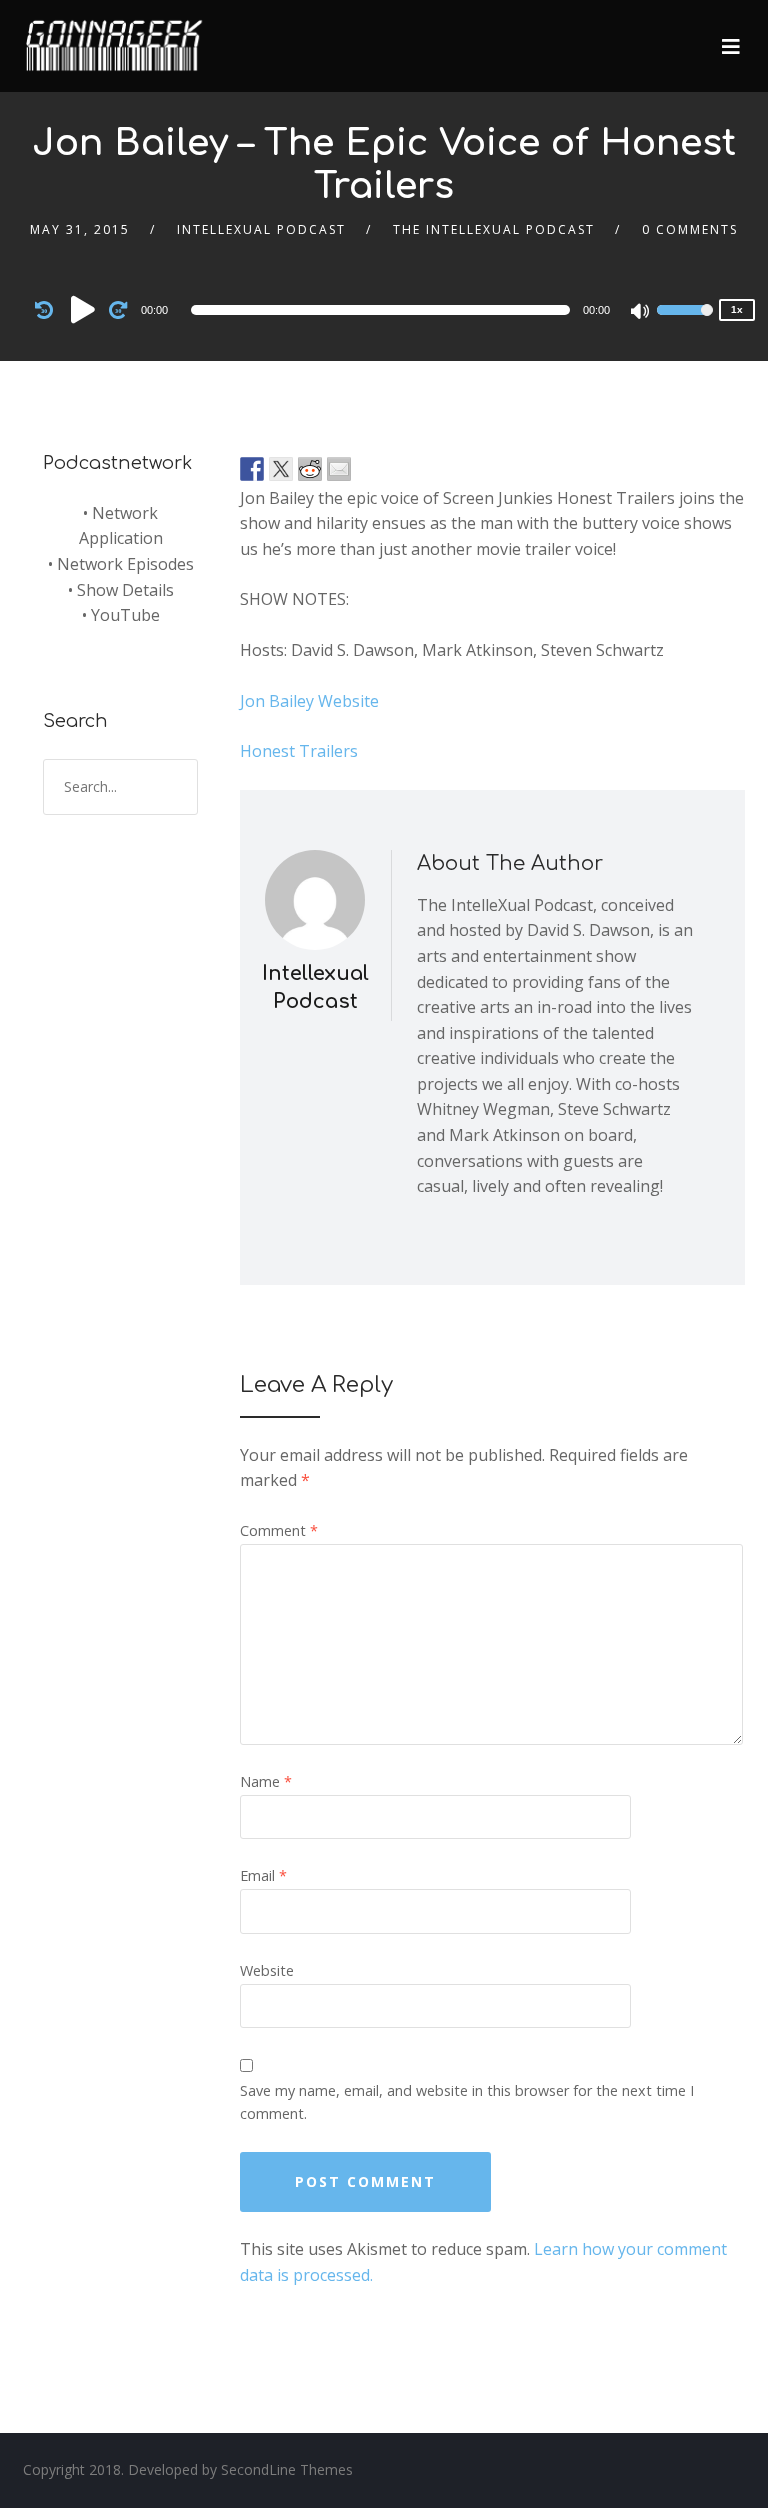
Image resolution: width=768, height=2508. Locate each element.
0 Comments (690, 229)
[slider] (685, 323)
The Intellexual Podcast (494, 229)
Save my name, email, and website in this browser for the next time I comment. (467, 2102)
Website (267, 1970)
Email (263, 1875)
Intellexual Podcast (261, 229)
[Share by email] (339, 469)
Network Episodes (125, 564)
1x (737, 309)
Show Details (125, 590)
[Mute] (641, 313)
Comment (279, 1530)
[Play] (83, 309)
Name (266, 1781)
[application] (384, 310)
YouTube (125, 615)
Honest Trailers (299, 751)
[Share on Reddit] (310, 469)
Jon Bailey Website (309, 701)
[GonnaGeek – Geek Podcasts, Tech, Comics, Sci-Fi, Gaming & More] (119, 37)
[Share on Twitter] (281, 469)
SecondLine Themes (287, 2469)
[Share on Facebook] (252, 469)
